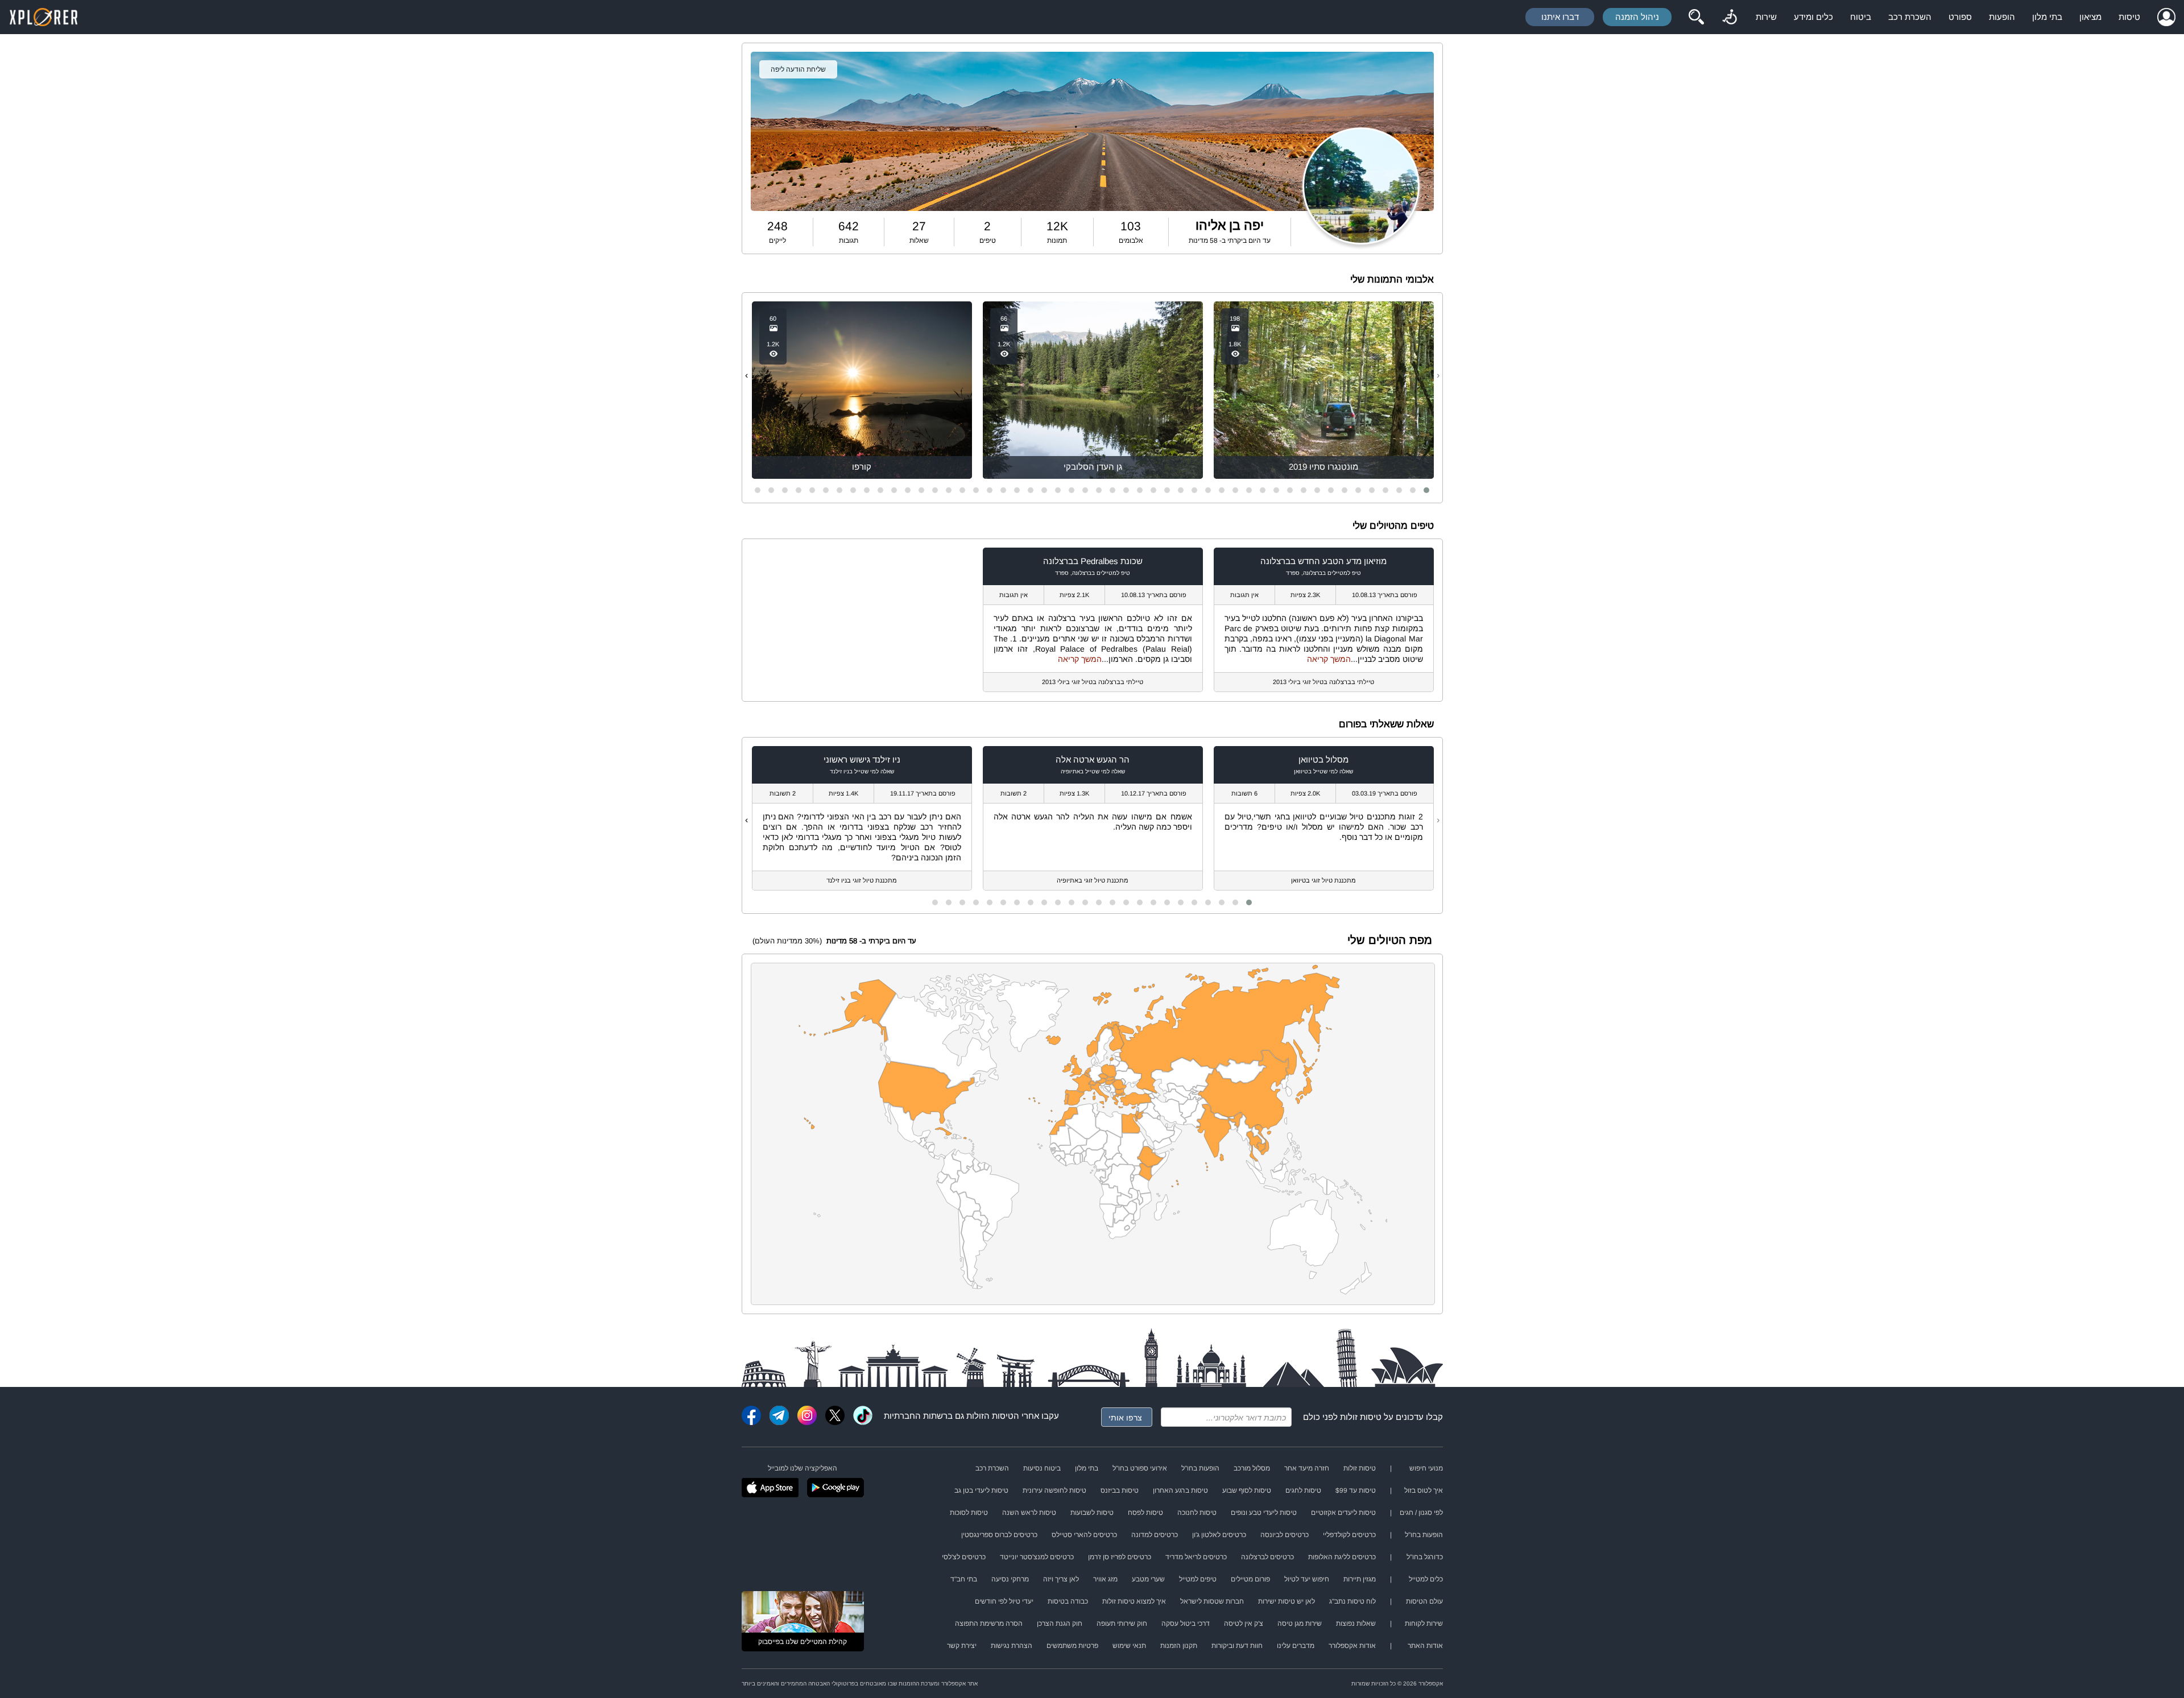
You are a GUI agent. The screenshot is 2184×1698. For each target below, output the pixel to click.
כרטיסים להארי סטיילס (1084, 1535)
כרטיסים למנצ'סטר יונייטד (1037, 1557)
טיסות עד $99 (1356, 1490)
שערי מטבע (1148, 1579)
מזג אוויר (1105, 1579)
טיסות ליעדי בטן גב (981, 1490)
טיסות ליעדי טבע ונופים (1264, 1513)
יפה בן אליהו (1230, 225)
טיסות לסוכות (969, 1513)
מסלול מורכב (1252, 1468)
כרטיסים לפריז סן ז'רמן (1120, 1557)
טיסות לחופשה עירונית (1054, 1490)
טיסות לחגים (1303, 1490)
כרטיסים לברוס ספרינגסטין (999, 1535)
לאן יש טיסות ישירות (1287, 1601)
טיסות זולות (1361, 1417)
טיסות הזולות (990, 1416)
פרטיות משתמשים (1072, 1646)
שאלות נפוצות (1356, 1624)
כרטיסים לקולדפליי (1349, 1535)
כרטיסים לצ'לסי (964, 1557)
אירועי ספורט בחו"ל (1140, 1468)
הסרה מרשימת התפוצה (989, 1624)
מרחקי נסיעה (1010, 1579)
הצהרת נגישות (1012, 1646)
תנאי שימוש (1129, 1646)
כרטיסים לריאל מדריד (1196, 1557)
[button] (1426, 490)
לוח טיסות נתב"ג (1352, 1601)
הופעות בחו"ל (1200, 1468)
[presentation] (1438, 375)
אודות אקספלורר (1352, 1646)
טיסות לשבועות (1092, 1513)
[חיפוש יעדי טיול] (1696, 17)
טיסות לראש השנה (1029, 1513)
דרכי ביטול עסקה (1186, 1624)
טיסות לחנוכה (1197, 1513)
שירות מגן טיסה (1300, 1624)
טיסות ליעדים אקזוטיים (1343, 1513)
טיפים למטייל (1198, 1579)
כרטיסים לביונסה (1285, 1535)
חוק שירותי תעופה (1122, 1624)
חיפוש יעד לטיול (1307, 1579)
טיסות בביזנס (1120, 1490)
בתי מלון (2047, 17)
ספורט (1960, 17)
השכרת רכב (1910, 17)
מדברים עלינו (1296, 1646)
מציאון (2090, 17)
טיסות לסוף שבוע (1247, 1490)
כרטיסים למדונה (1155, 1535)
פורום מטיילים (1250, 1579)
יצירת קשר (962, 1646)
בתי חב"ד (964, 1579)
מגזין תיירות (1360, 1579)
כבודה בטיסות (1068, 1601)
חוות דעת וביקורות (1237, 1646)
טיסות (2129, 17)
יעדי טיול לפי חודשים (1004, 1601)
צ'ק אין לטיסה (1244, 1624)
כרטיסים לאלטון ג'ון (1219, 1535)
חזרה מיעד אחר (1307, 1468)
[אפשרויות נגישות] (1730, 17)
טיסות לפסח (1145, 1513)
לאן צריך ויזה (1061, 1579)
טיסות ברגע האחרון (1180, 1490)
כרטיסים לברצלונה (1267, 1557)
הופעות (2002, 17)
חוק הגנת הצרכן (1060, 1624)
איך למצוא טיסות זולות (1134, 1601)
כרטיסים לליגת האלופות (1342, 1557)
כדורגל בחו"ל (1425, 1557)
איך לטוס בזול (1424, 1490)
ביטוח (1861, 17)
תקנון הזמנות (1179, 1646)
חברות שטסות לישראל (1212, 1601)
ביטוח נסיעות (1042, 1468)
